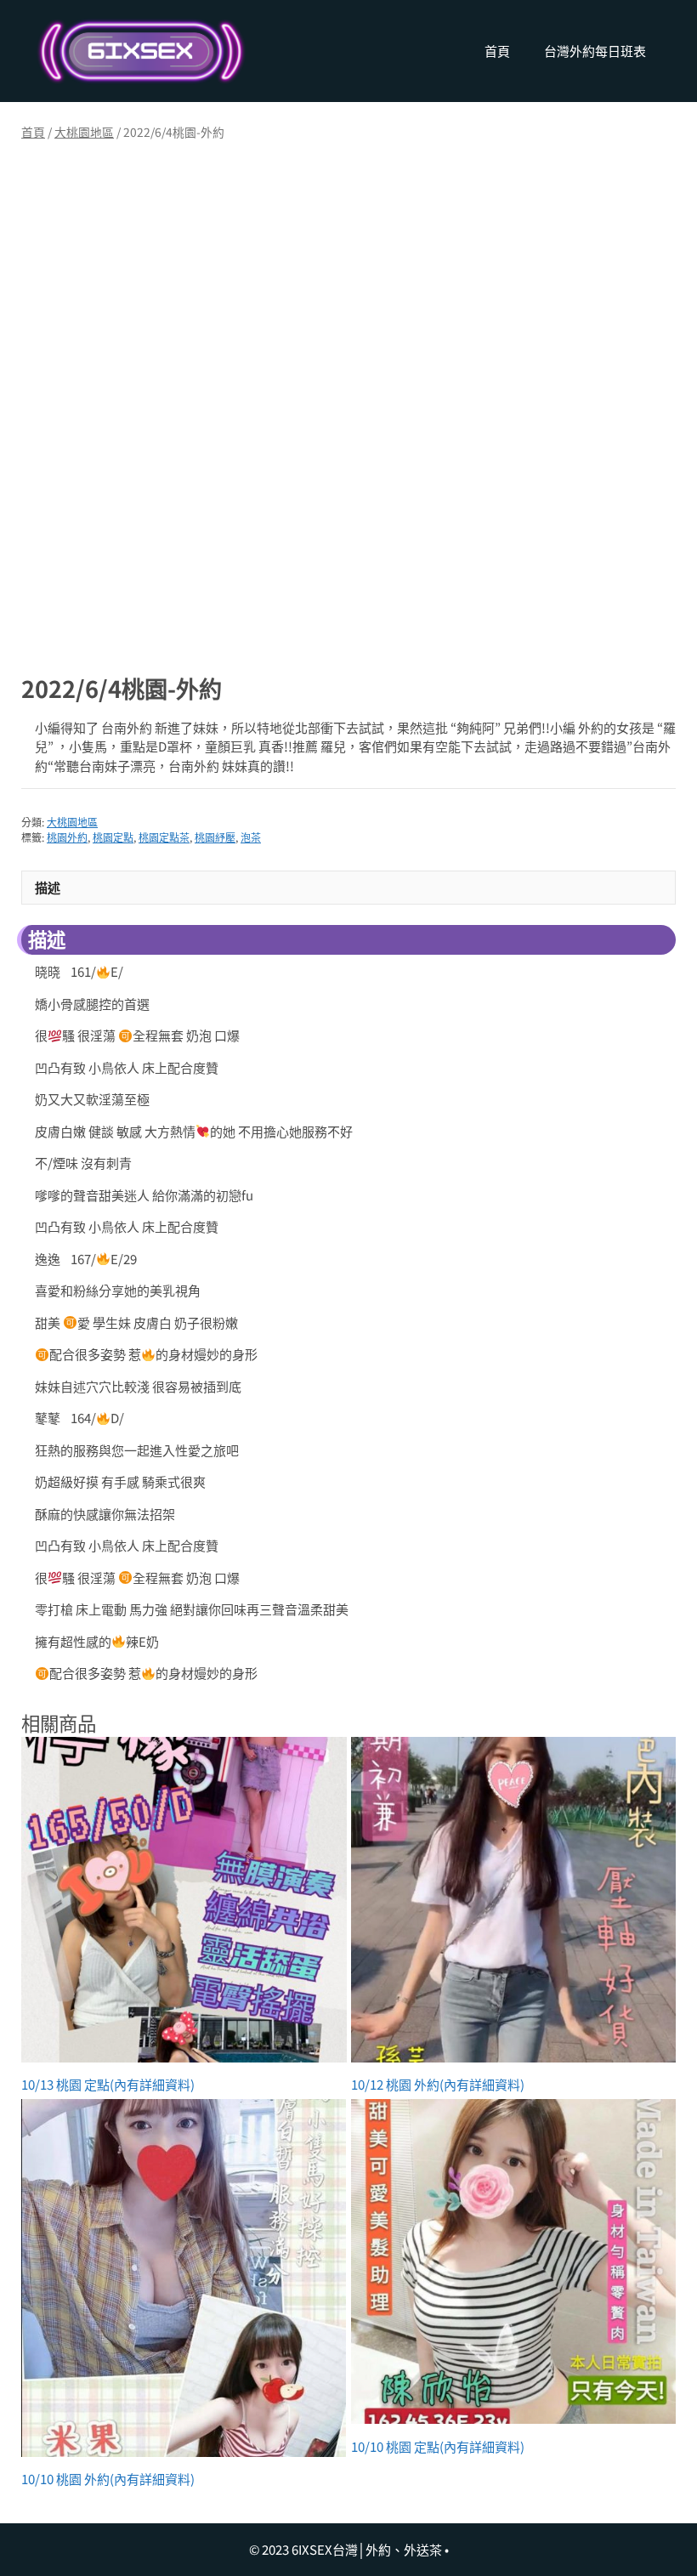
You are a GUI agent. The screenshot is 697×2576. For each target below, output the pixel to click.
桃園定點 (113, 837)
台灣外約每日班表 (595, 51)
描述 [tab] (48, 887)
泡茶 (251, 837)
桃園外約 (67, 837)
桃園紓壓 (215, 837)
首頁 (497, 51)
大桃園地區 (84, 132)
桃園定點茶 (164, 837)
